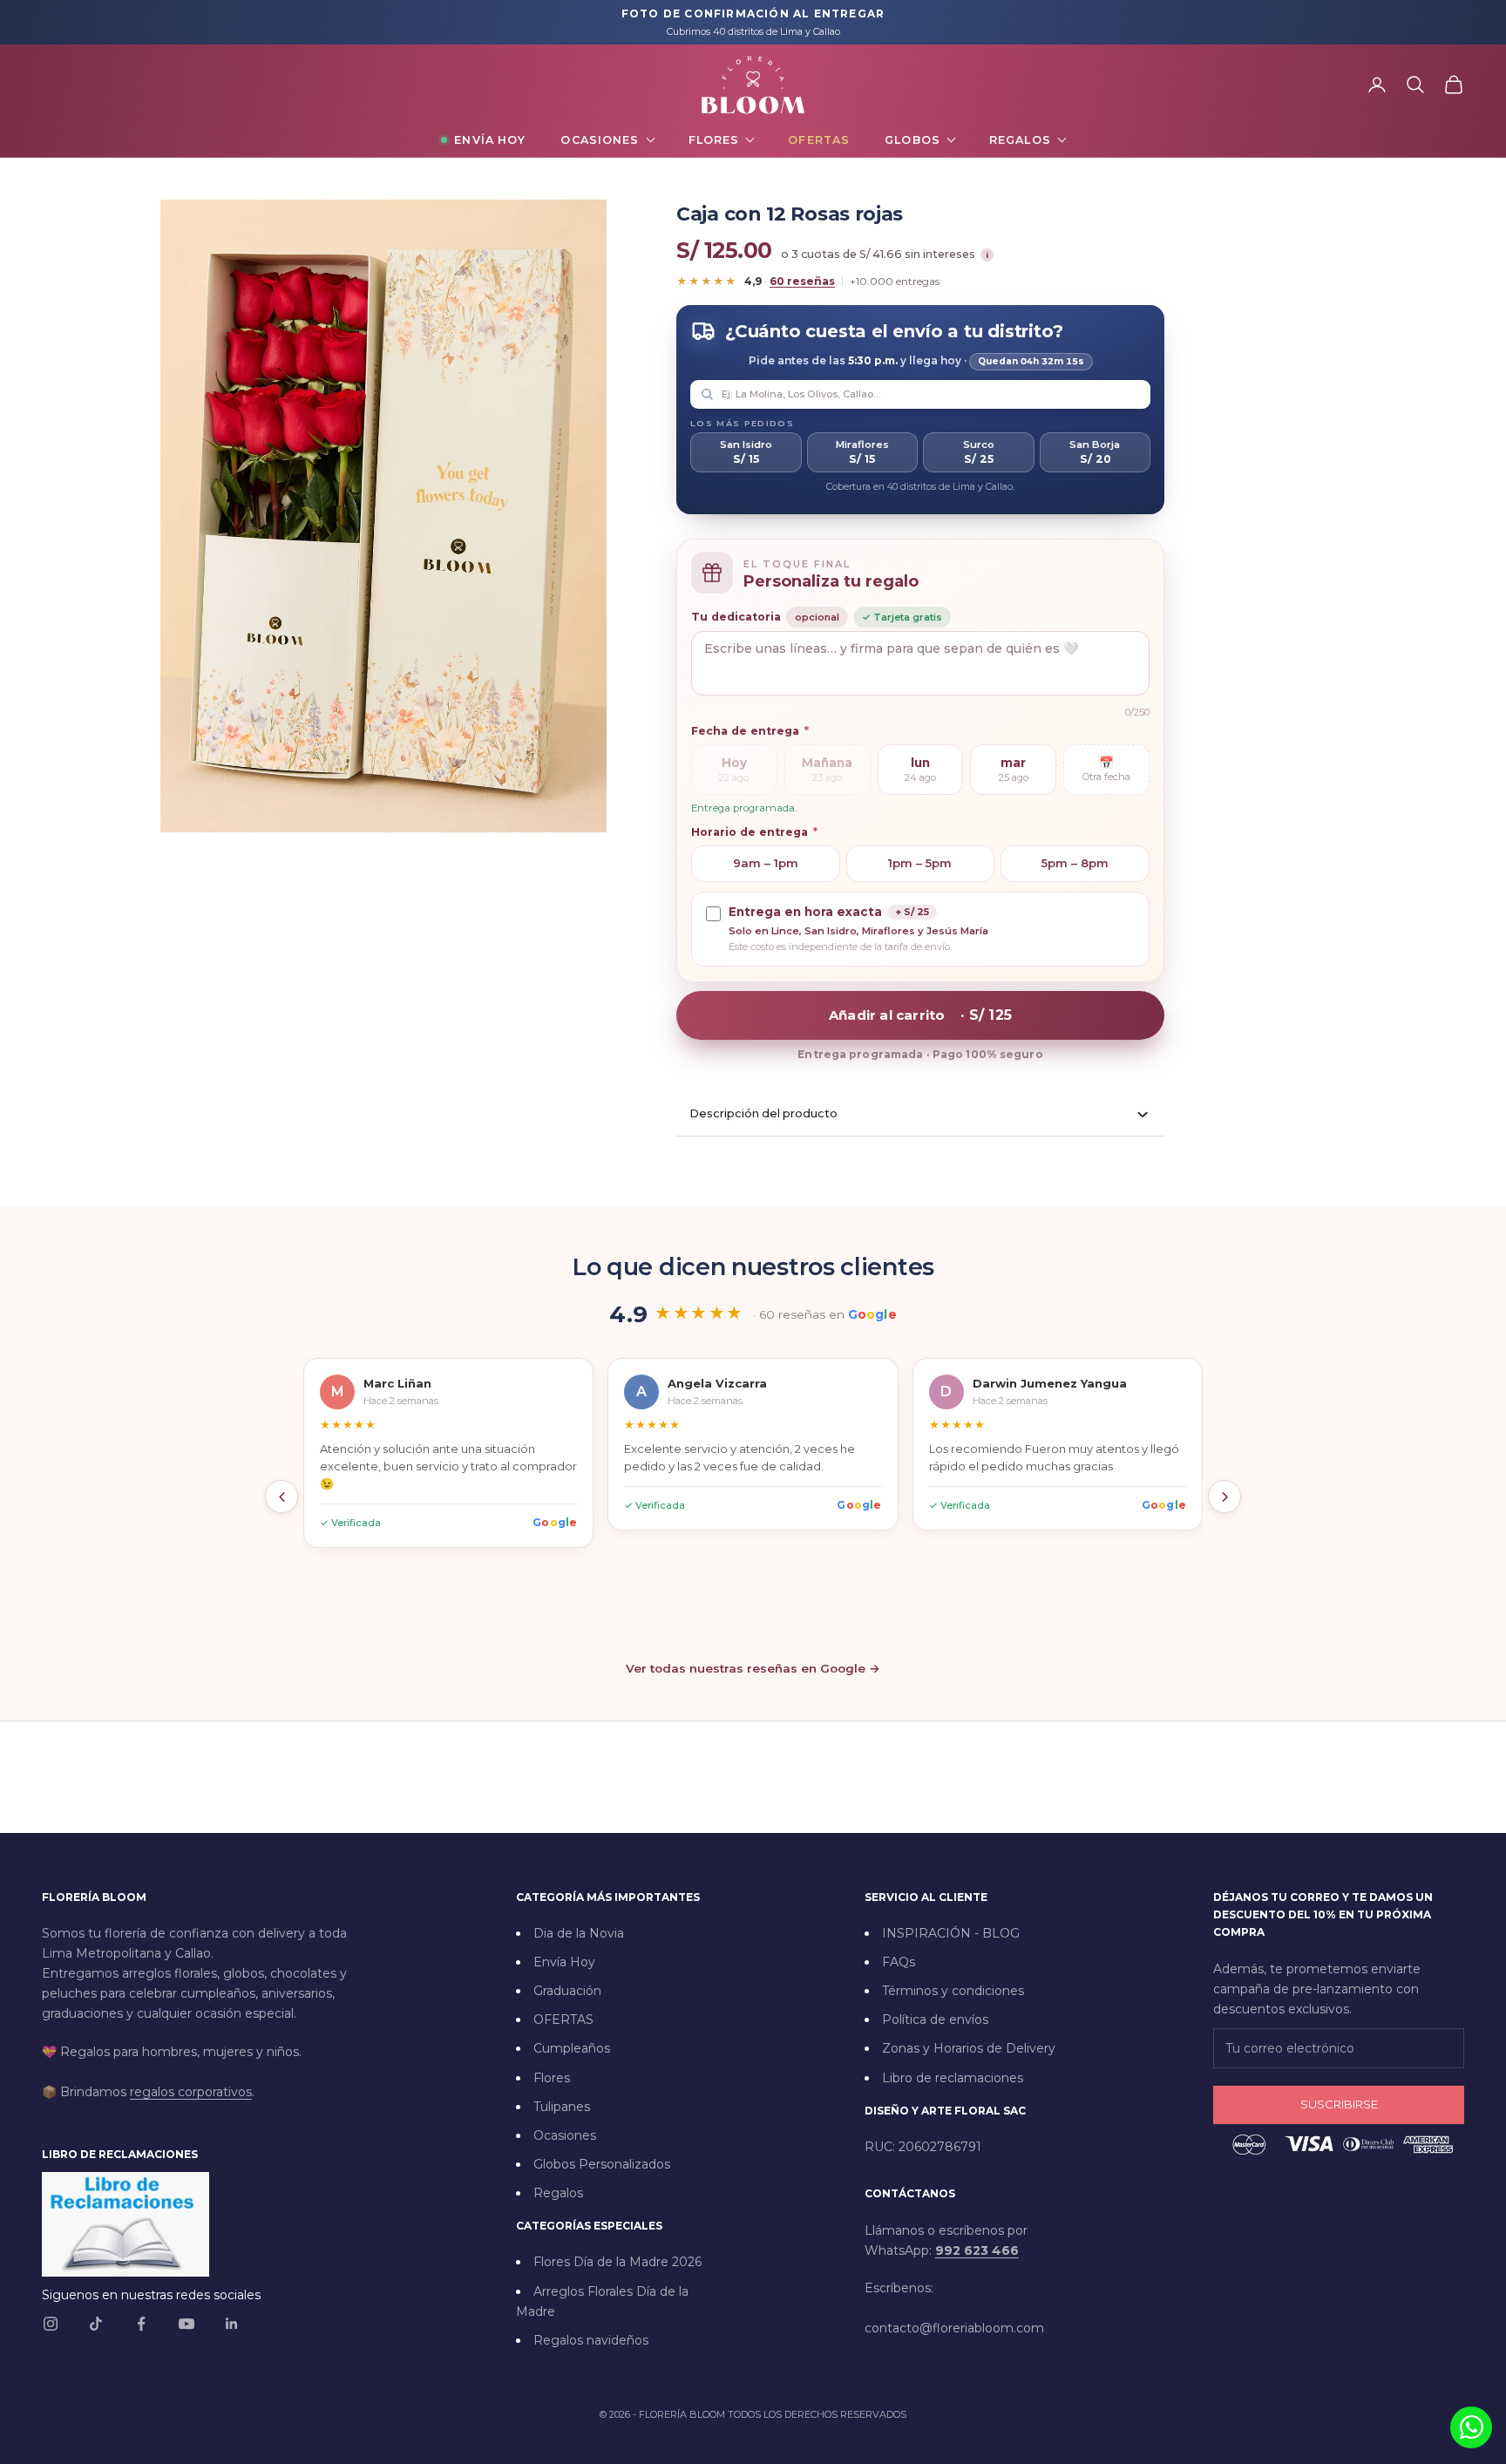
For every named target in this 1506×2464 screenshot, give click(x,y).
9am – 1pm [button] (766, 863)
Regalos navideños (591, 2340)
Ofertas (819, 140)
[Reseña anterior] (282, 1497)
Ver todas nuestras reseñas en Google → (753, 1668)
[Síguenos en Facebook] (141, 2324)
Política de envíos (935, 2019)
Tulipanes (562, 2107)
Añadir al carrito (920, 1015)
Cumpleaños (572, 2048)
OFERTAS (563, 2019)
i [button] (987, 255)
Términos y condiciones (953, 1991)
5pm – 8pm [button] (1075, 863)
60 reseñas (802, 281)
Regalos (1020, 140)
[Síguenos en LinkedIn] (232, 2324)
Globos (912, 140)
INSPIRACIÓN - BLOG (951, 1933)
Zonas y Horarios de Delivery (969, 2048)
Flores (714, 140)
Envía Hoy (490, 140)
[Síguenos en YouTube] (187, 2324)
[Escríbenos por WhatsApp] (1471, 2427)
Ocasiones (600, 140)
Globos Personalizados (602, 2164)
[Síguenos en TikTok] (96, 2324)
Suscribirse (1339, 2104)
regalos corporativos (191, 2092)
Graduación (567, 1991)
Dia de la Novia (579, 1933)
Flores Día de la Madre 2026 (617, 2262)
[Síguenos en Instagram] (51, 2324)
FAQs (899, 1962)
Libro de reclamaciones (953, 2078)
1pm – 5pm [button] (920, 863)
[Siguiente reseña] (1224, 1497)
